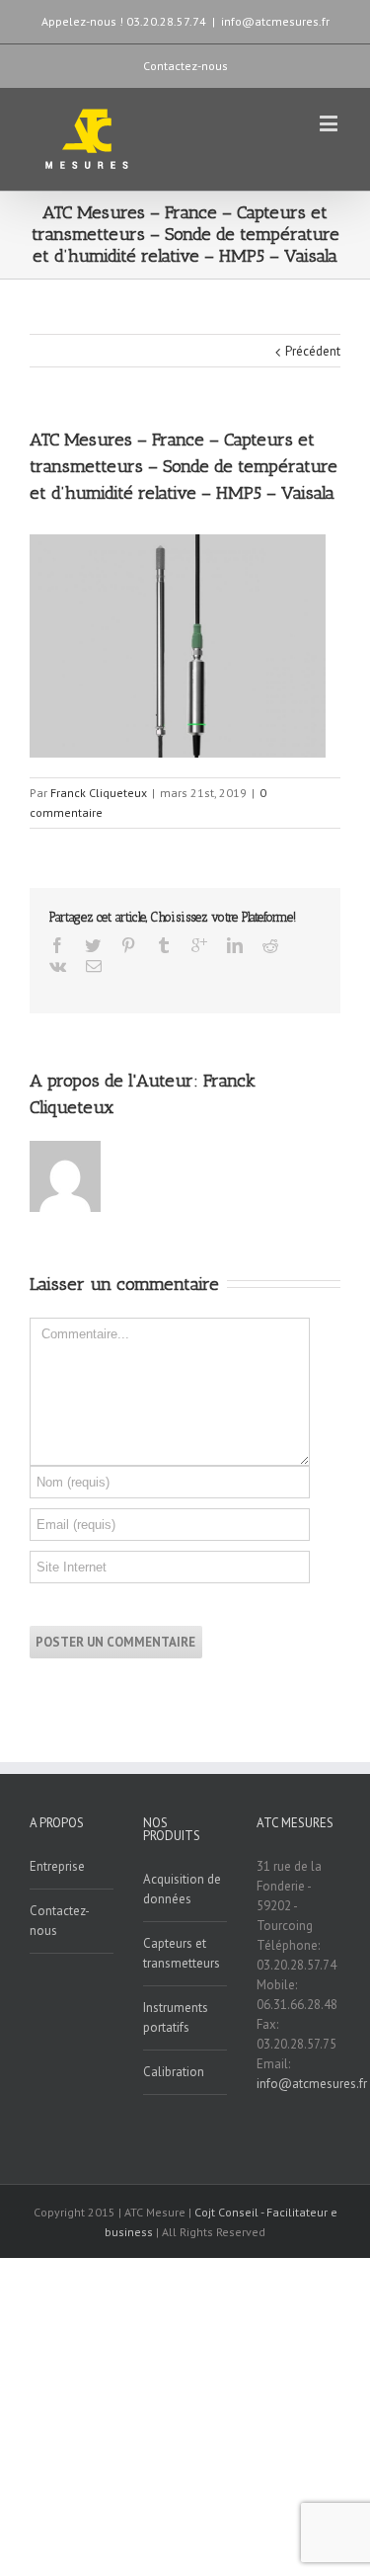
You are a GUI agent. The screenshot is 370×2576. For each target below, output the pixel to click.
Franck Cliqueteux (99, 793)
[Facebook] (57, 945)
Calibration (174, 2072)
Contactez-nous (185, 66)
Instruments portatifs (176, 2017)
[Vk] (58, 966)
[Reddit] (270, 945)
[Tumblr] (164, 945)
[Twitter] (93, 945)
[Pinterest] (128, 945)
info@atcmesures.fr (275, 21)
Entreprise (57, 1866)
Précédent (313, 351)
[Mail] (94, 966)
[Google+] (199, 945)
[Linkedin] (235, 945)
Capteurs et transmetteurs (182, 1953)
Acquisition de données (182, 1889)
